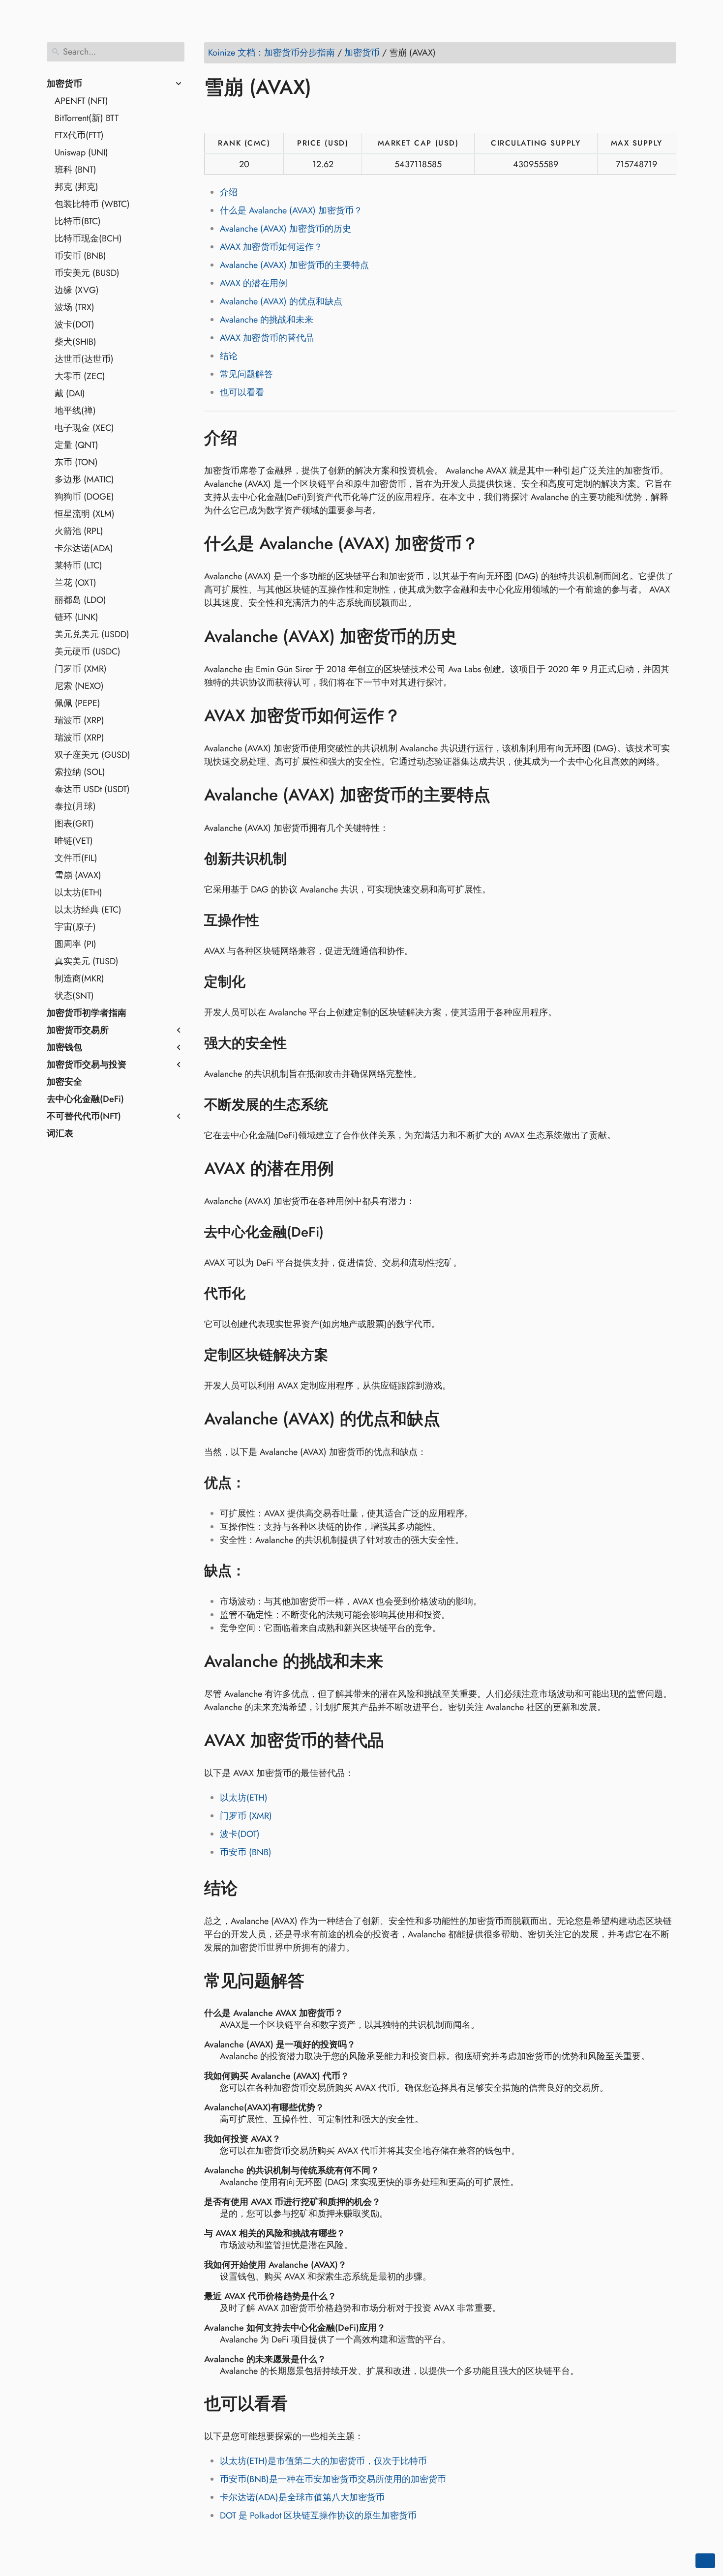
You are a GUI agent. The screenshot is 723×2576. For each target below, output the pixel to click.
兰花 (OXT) (75, 583)
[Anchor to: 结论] (252, 1888)
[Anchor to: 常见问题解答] (319, 1981)
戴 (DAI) (70, 393)
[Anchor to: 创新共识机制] (299, 859)
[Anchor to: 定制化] (258, 982)
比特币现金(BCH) (88, 238)
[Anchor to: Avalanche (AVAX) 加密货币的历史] (471, 636)
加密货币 (64, 84)
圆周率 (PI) (75, 944)
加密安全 (64, 1082)
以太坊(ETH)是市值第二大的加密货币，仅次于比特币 (323, 2461)
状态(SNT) (74, 996)
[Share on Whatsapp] (288, 116)
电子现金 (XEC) (84, 428)
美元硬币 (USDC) (88, 651)
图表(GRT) (74, 824)
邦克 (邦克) (76, 187)
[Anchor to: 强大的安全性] (299, 1043)
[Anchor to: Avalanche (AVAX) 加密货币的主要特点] (505, 795)
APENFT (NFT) (81, 101)
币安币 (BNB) (80, 256)
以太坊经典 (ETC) (88, 910)
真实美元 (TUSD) (87, 961)
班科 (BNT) (75, 170)
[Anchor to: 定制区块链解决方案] (341, 1355)
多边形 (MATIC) (84, 479)
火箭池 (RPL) (79, 531)
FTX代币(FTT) (79, 135)
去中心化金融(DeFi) (85, 1099)
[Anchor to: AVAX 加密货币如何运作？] (415, 716)
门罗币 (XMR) (81, 669)
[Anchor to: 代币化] (258, 1294)
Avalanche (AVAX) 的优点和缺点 (281, 301)
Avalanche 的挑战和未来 (267, 320)
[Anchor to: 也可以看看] (302, 2403)
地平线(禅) (75, 411)
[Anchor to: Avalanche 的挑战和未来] (398, 1661)
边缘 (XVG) (77, 290)
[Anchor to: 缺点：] (258, 1571)
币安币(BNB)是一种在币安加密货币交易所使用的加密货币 (333, 2479)
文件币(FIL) (76, 858)
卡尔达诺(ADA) (84, 548)
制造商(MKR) (79, 978)
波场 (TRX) (75, 307)
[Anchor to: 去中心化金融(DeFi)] (336, 1232)
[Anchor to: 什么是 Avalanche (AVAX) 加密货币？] (493, 544)
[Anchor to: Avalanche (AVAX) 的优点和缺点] (455, 1419)
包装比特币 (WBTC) (92, 204)
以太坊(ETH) (78, 892)
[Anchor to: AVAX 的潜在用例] (348, 1169)
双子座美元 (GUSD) (92, 755)
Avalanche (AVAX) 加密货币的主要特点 (294, 265)
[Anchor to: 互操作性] (272, 920)
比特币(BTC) (78, 221)
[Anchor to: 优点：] (258, 1483)
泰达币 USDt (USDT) (92, 789)
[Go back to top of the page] (705, 2561)
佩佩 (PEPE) (77, 703)
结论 (229, 356)
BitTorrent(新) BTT (87, 118)
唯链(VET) (74, 841)
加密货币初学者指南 (87, 1013)
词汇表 (60, 1133)
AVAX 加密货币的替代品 (267, 338)
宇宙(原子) (75, 927)
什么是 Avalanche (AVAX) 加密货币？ (291, 210)
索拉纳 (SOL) (80, 772)
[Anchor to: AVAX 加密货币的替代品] (399, 1741)
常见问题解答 (246, 374)
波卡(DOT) (75, 325)
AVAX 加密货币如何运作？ (271, 247)
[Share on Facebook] (213, 116)
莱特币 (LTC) (78, 565)
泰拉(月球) (75, 806)
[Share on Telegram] (307, 116)
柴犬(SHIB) (75, 342)
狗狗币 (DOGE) (84, 497)
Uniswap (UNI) (81, 152)
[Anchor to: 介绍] (252, 438)
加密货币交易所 (78, 1030)
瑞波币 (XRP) (79, 720)
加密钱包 (64, 1047)
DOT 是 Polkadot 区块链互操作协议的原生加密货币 (318, 2516)
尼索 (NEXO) (79, 686)
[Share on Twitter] (232, 116)
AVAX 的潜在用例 (254, 283)
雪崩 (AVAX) (78, 875)
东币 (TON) (76, 462)
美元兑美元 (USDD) (92, 634)
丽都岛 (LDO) (80, 600)
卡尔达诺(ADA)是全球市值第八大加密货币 (302, 2497)
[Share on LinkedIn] (251, 116)
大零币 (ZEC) (80, 376)
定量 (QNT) (76, 445)
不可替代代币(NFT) (84, 1116)
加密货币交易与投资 (87, 1065)
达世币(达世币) (84, 359)
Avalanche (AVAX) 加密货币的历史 (286, 229)
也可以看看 (242, 392)
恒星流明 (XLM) (85, 514)
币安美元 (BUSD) (87, 273)
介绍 (229, 192)
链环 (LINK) (76, 617)
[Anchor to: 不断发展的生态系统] (341, 1105)
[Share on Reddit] (270, 116)
